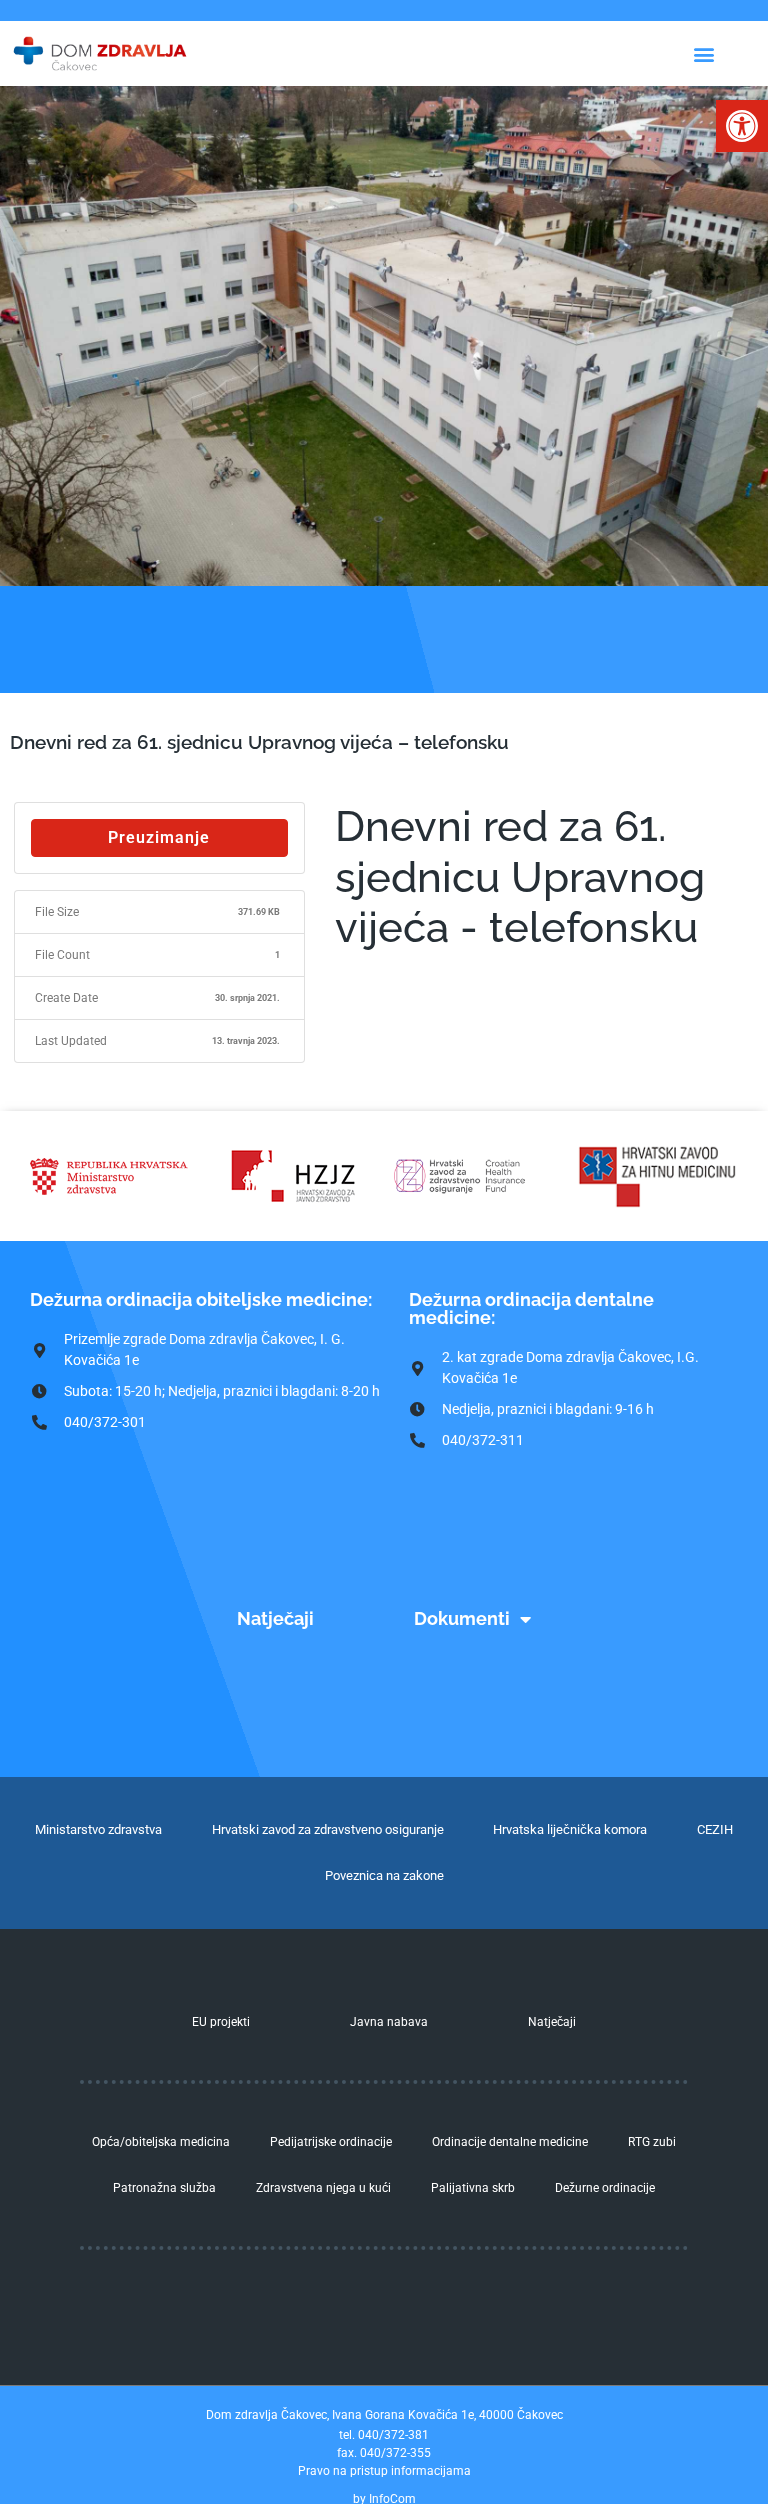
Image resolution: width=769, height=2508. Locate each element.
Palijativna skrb (473, 2188)
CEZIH (715, 1829)
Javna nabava (389, 2022)
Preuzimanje (159, 837)
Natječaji (275, 1618)
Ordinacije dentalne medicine (510, 2142)
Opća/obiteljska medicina (161, 2142)
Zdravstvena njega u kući (323, 2188)
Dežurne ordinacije (605, 2188)
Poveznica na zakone (384, 1875)
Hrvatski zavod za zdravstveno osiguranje (328, 1829)
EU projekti (221, 2022)
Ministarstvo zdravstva (98, 1829)
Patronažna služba (164, 2188)
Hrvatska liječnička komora (570, 1829)
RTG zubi (652, 2142)
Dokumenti (462, 1618)
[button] (742, 126)
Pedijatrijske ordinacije (331, 2142)
